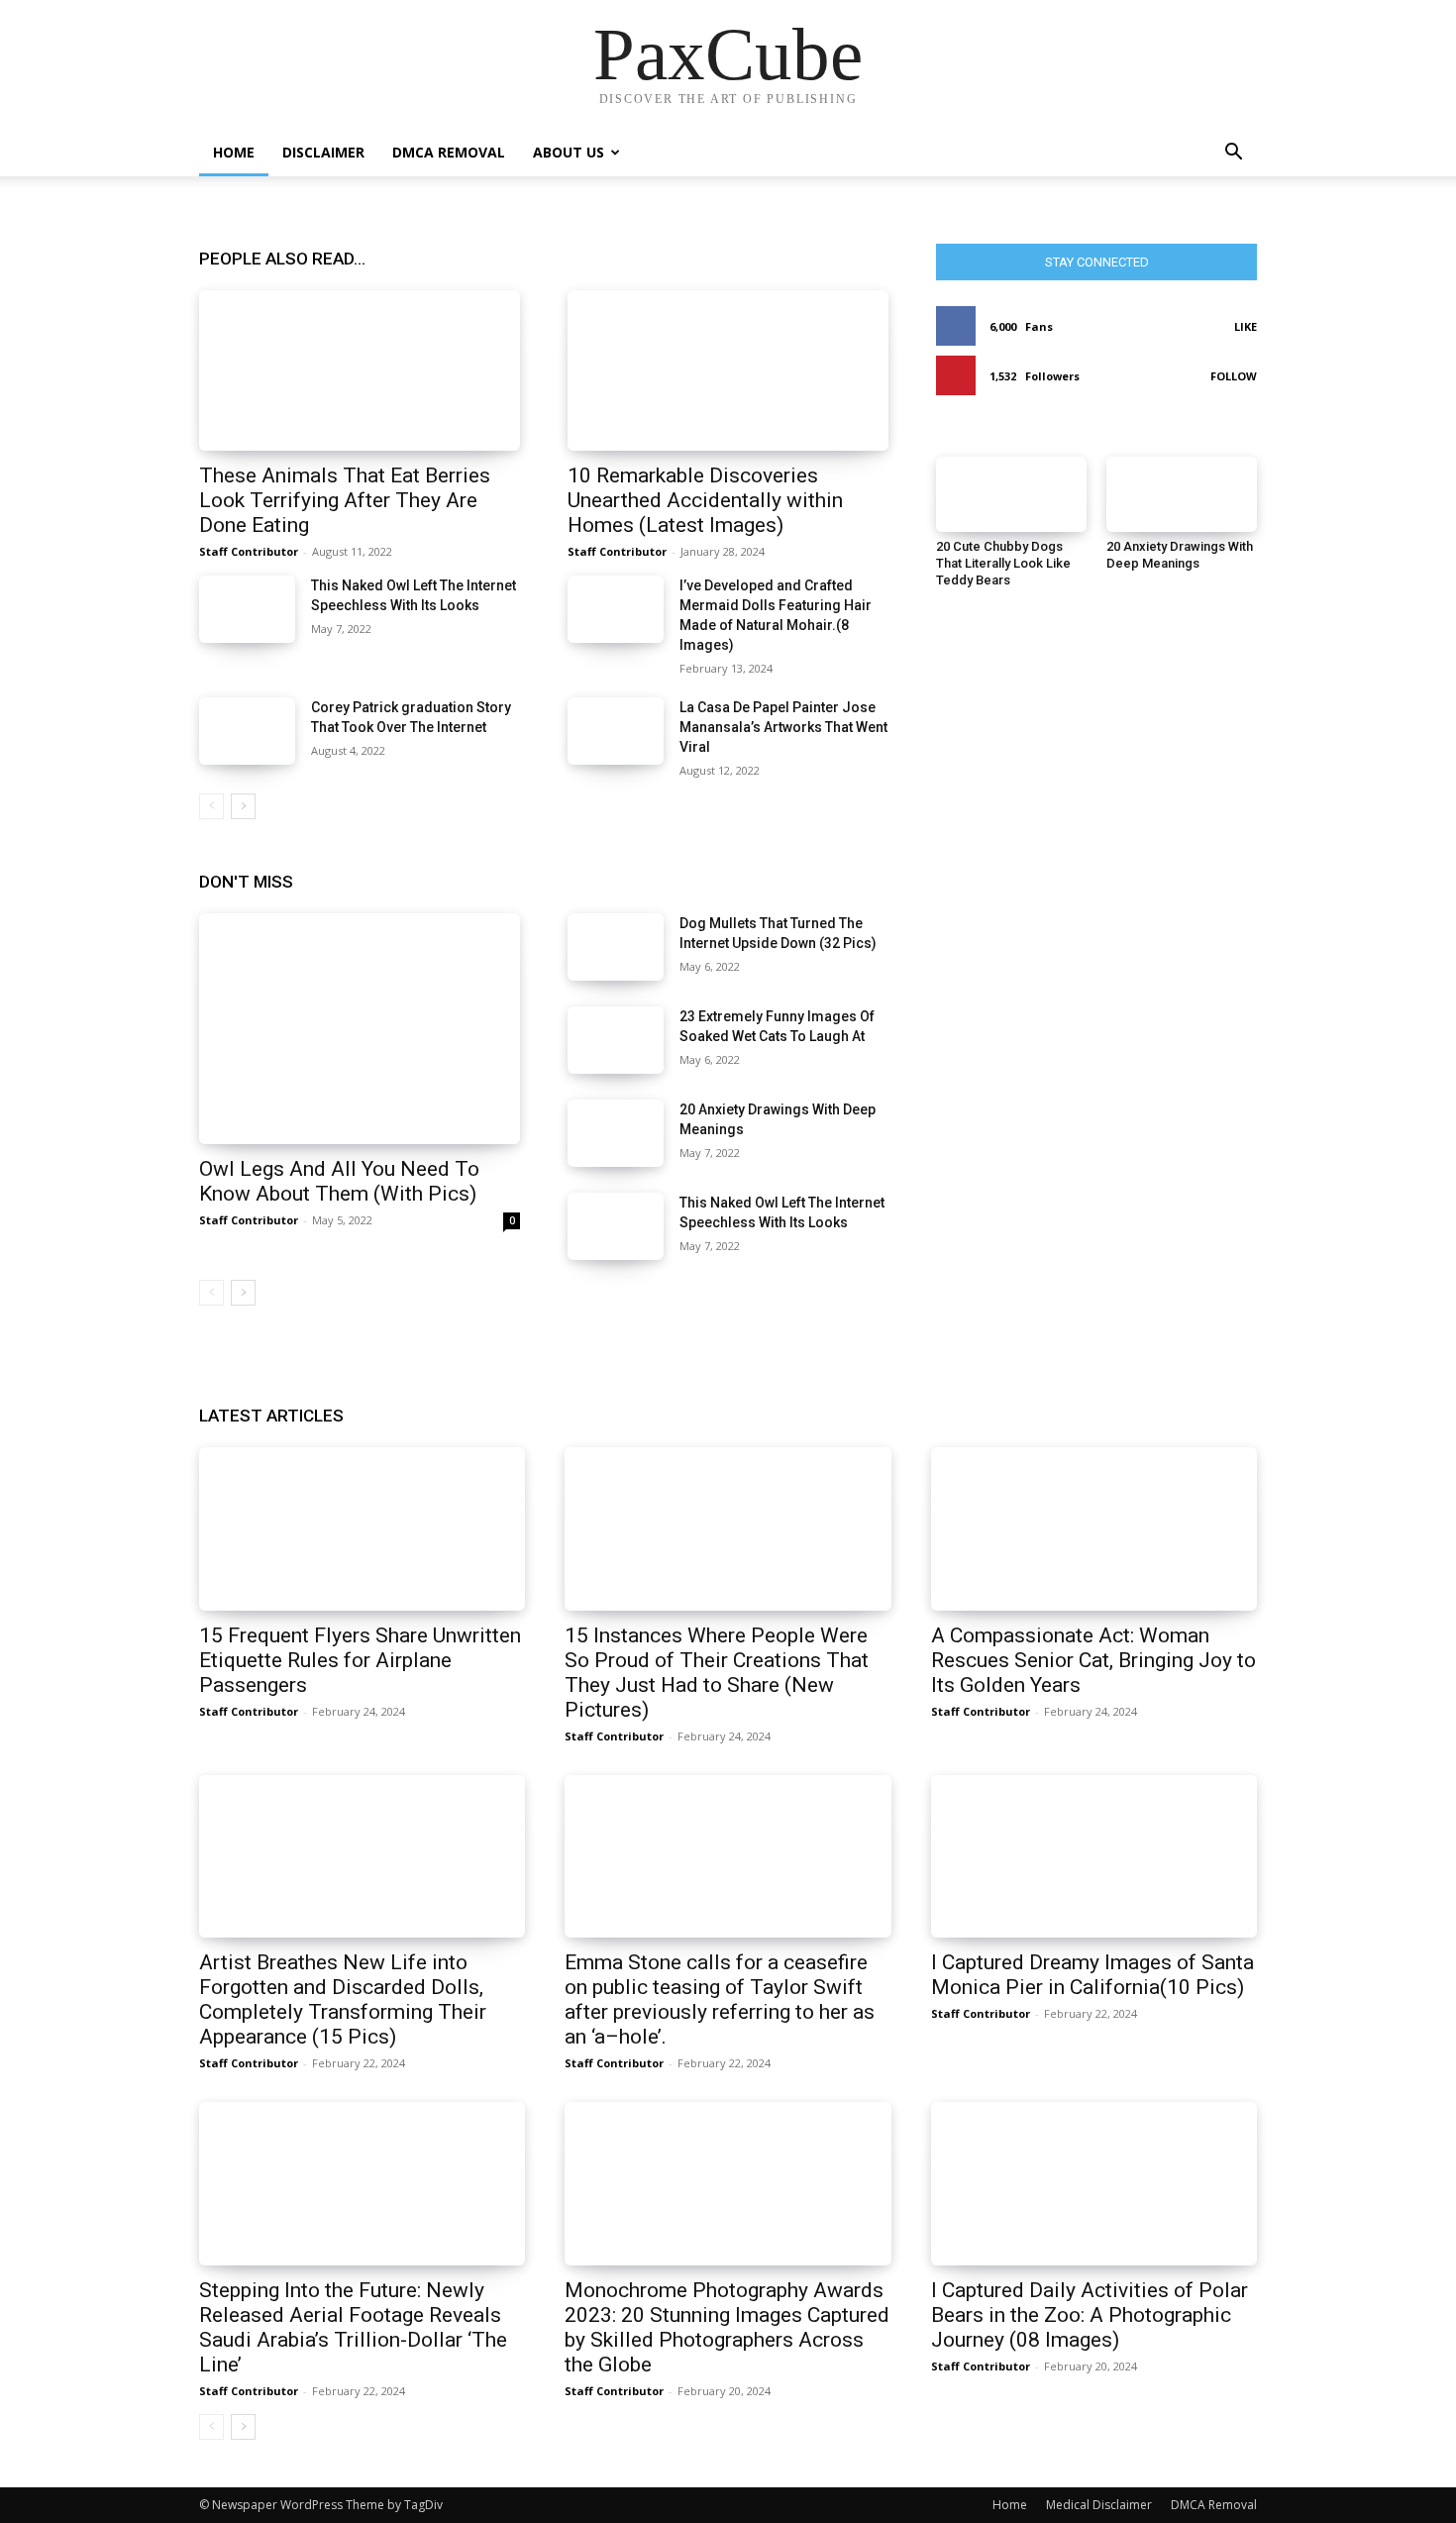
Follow (1234, 376)
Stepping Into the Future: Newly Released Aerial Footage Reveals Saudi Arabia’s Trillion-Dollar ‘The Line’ (353, 2327)
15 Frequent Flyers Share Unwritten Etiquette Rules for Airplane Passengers (360, 1660)
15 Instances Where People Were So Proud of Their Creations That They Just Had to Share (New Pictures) (717, 1673)
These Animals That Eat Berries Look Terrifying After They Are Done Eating (345, 500)
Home (234, 152)
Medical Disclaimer (1099, 2505)
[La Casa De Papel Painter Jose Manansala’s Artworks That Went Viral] (616, 731)
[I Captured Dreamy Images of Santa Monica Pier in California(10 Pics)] (1094, 1857)
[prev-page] (211, 806)
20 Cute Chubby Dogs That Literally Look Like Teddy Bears (1003, 563)
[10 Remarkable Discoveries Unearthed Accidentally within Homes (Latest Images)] (728, 370)
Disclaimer (323, 152)
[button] (1233, 154)
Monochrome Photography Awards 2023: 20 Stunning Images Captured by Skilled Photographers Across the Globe (727, 2327)
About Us (569, 152)
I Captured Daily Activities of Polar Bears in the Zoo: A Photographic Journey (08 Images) (1090, 2315)
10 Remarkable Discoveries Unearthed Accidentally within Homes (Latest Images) (705, 500)
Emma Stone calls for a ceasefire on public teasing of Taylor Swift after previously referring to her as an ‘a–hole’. (720, 1999)
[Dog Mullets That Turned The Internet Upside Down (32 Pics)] (616, 947)
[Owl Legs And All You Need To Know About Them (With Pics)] (360, 1029)
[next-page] (243, 806)
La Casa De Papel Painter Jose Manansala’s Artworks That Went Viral (783, 727)
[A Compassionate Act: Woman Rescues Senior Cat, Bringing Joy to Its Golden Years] (1094, 1529)
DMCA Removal (449, 152)
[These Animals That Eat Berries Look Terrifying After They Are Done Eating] (360, 370)
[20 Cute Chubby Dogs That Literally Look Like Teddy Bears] (1011, 494)
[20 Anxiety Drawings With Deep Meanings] (616, 1133)
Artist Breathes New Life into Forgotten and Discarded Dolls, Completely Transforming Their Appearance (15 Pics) (343, 1999)
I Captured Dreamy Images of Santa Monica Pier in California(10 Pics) (1092, 1975)
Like (1246, 326)
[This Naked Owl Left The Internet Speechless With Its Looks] (247, 609)
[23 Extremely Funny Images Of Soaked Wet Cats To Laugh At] (616, 1040)
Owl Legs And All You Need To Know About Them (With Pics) (339, 1181)
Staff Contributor (249, 551)
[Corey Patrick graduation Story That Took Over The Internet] (247, 731)
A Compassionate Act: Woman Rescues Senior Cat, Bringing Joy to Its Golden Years (1093, 1660)
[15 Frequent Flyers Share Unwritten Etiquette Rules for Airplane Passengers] (362, 1529)
